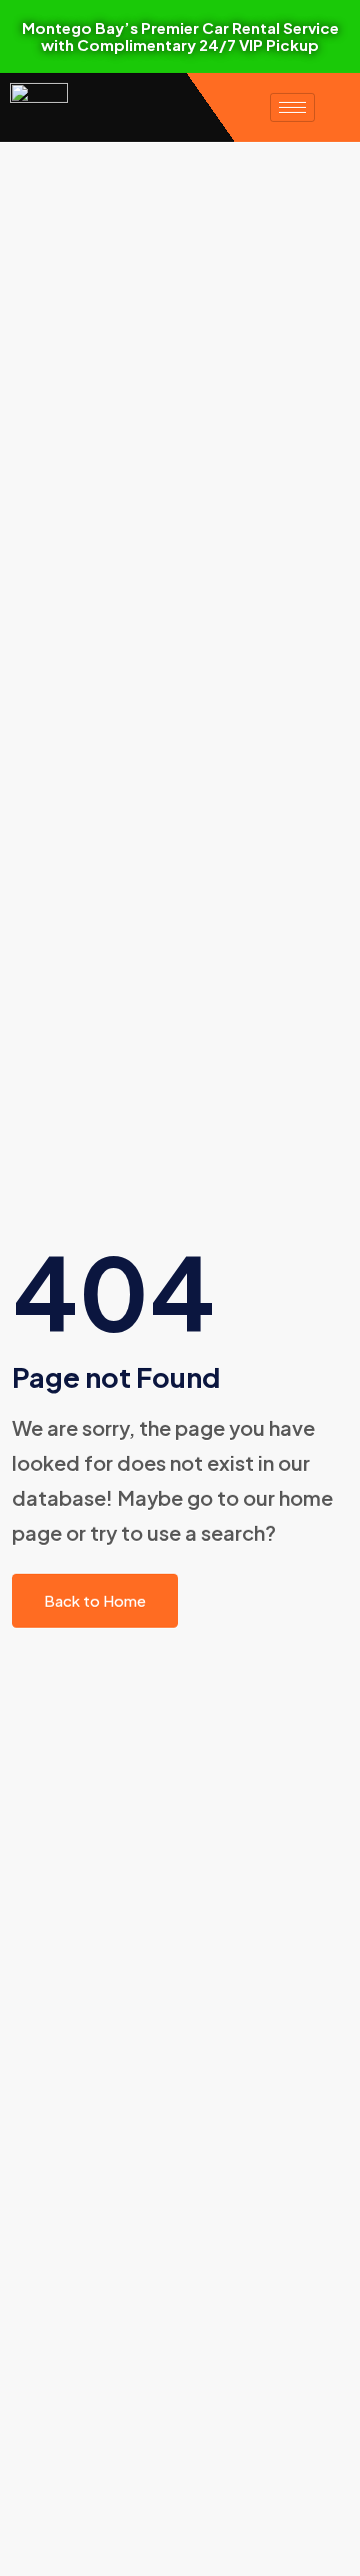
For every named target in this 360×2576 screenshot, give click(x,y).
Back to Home (95, 1600)
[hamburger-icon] (292, 107)
